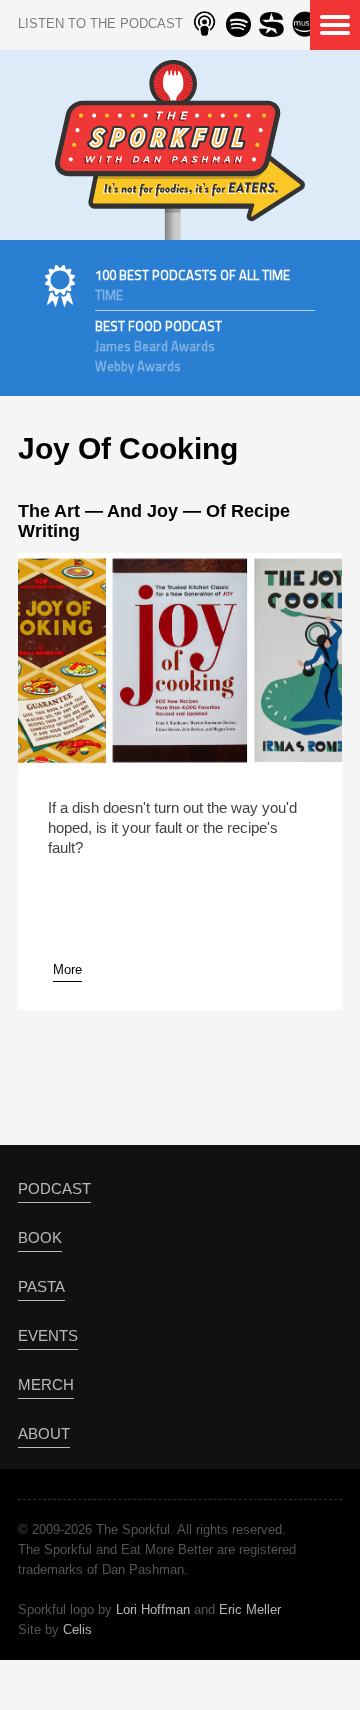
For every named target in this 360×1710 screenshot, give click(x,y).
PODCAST (54, 1188)
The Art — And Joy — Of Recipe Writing (154, 521)
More (67, 969)
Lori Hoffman (153, 1609)
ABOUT (44, 1433)
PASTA (41, 1286)
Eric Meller (250, 1609)
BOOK (40, 1237)
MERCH (46, 1384)
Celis (77, 1629)
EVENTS (48, 1335)
